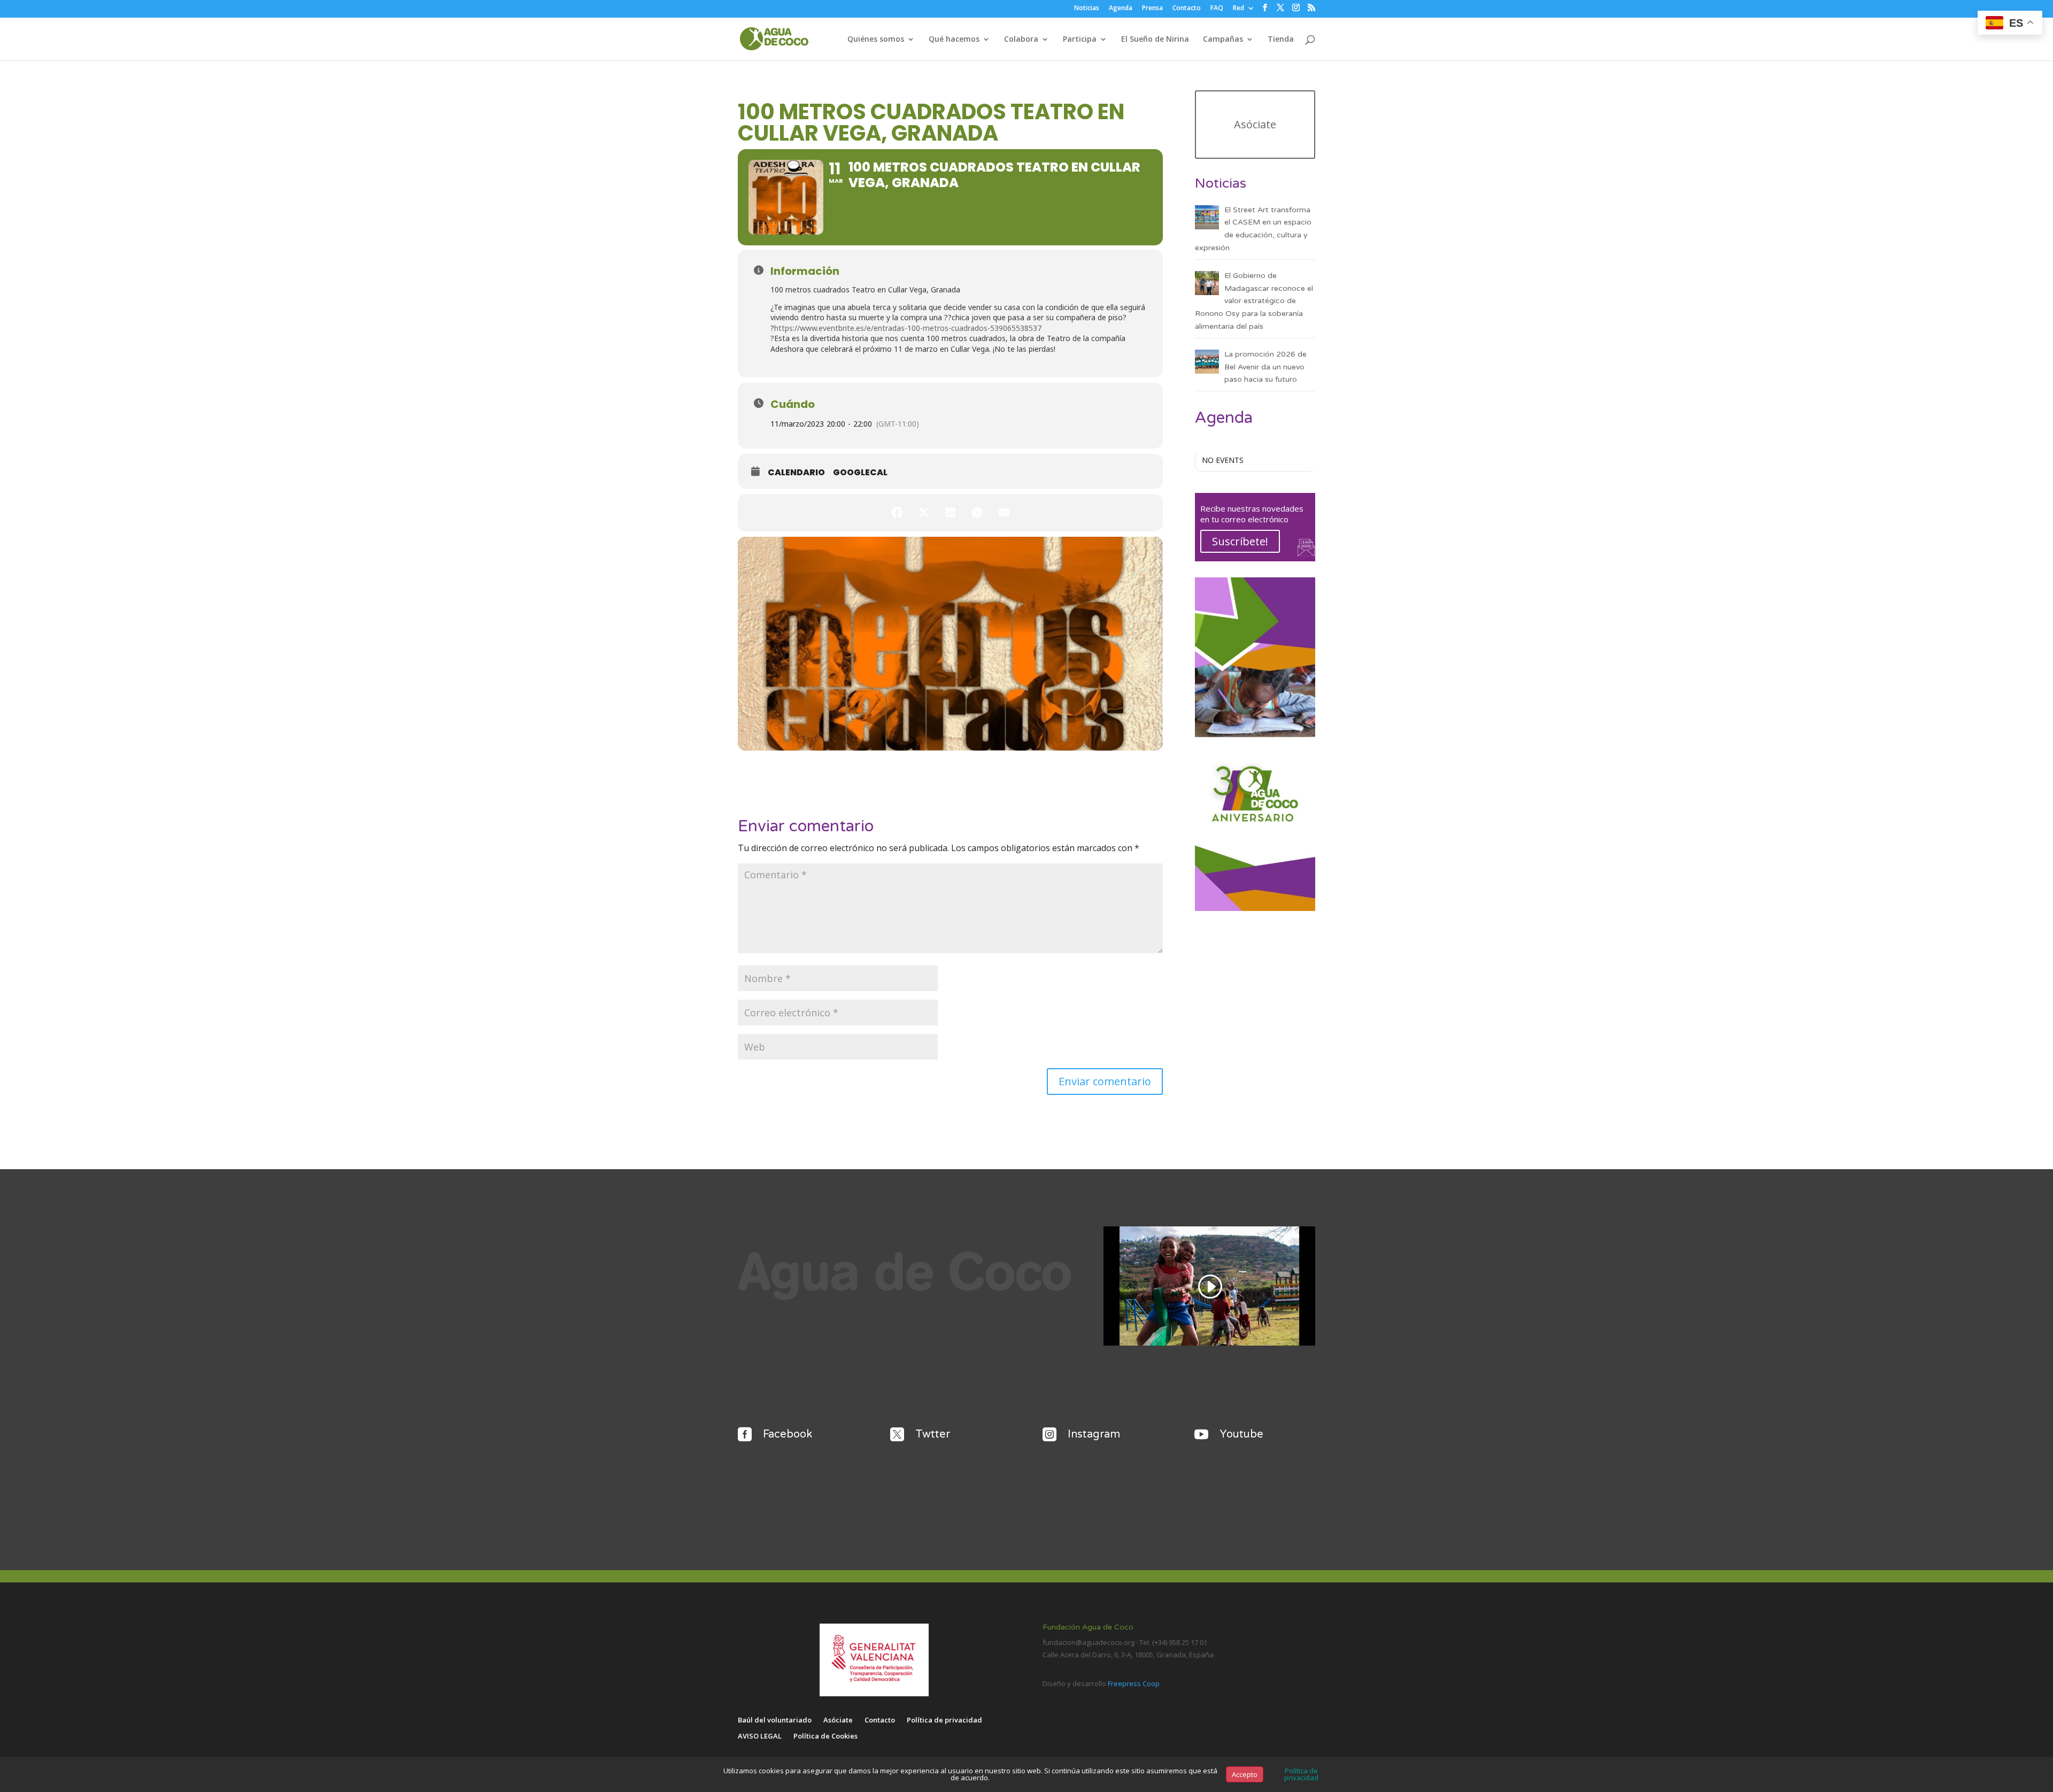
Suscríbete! (1240, 541)
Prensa (1152, 9)
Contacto (1187, 9)
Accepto (1245, 1774)
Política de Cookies (825, 1736)
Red (1238, 9)
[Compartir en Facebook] (897, 513)
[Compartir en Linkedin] (951, 513)
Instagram (1094, 1434)
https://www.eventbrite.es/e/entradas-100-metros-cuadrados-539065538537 (908, 328)
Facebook (788, 1434)
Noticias (1087, 9)
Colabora (1021, 40)
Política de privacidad (944, 1720)
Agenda (1121, 9)
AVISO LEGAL (760, 1736)
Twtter (933, 1434)
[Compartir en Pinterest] (977, 513)
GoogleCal (860, 473)
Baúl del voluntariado (775, 1720)
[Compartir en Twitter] (924, 513)
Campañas (1223, 40)
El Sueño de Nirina (1155, 40)
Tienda (1281, 40)
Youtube (1241, 1434)
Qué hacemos (954, 40)
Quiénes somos (876, 40)
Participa (1080, 40)
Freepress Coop (1134, 1683)
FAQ (1217, 9)
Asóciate (1255, 124)
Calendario (796, 473)
